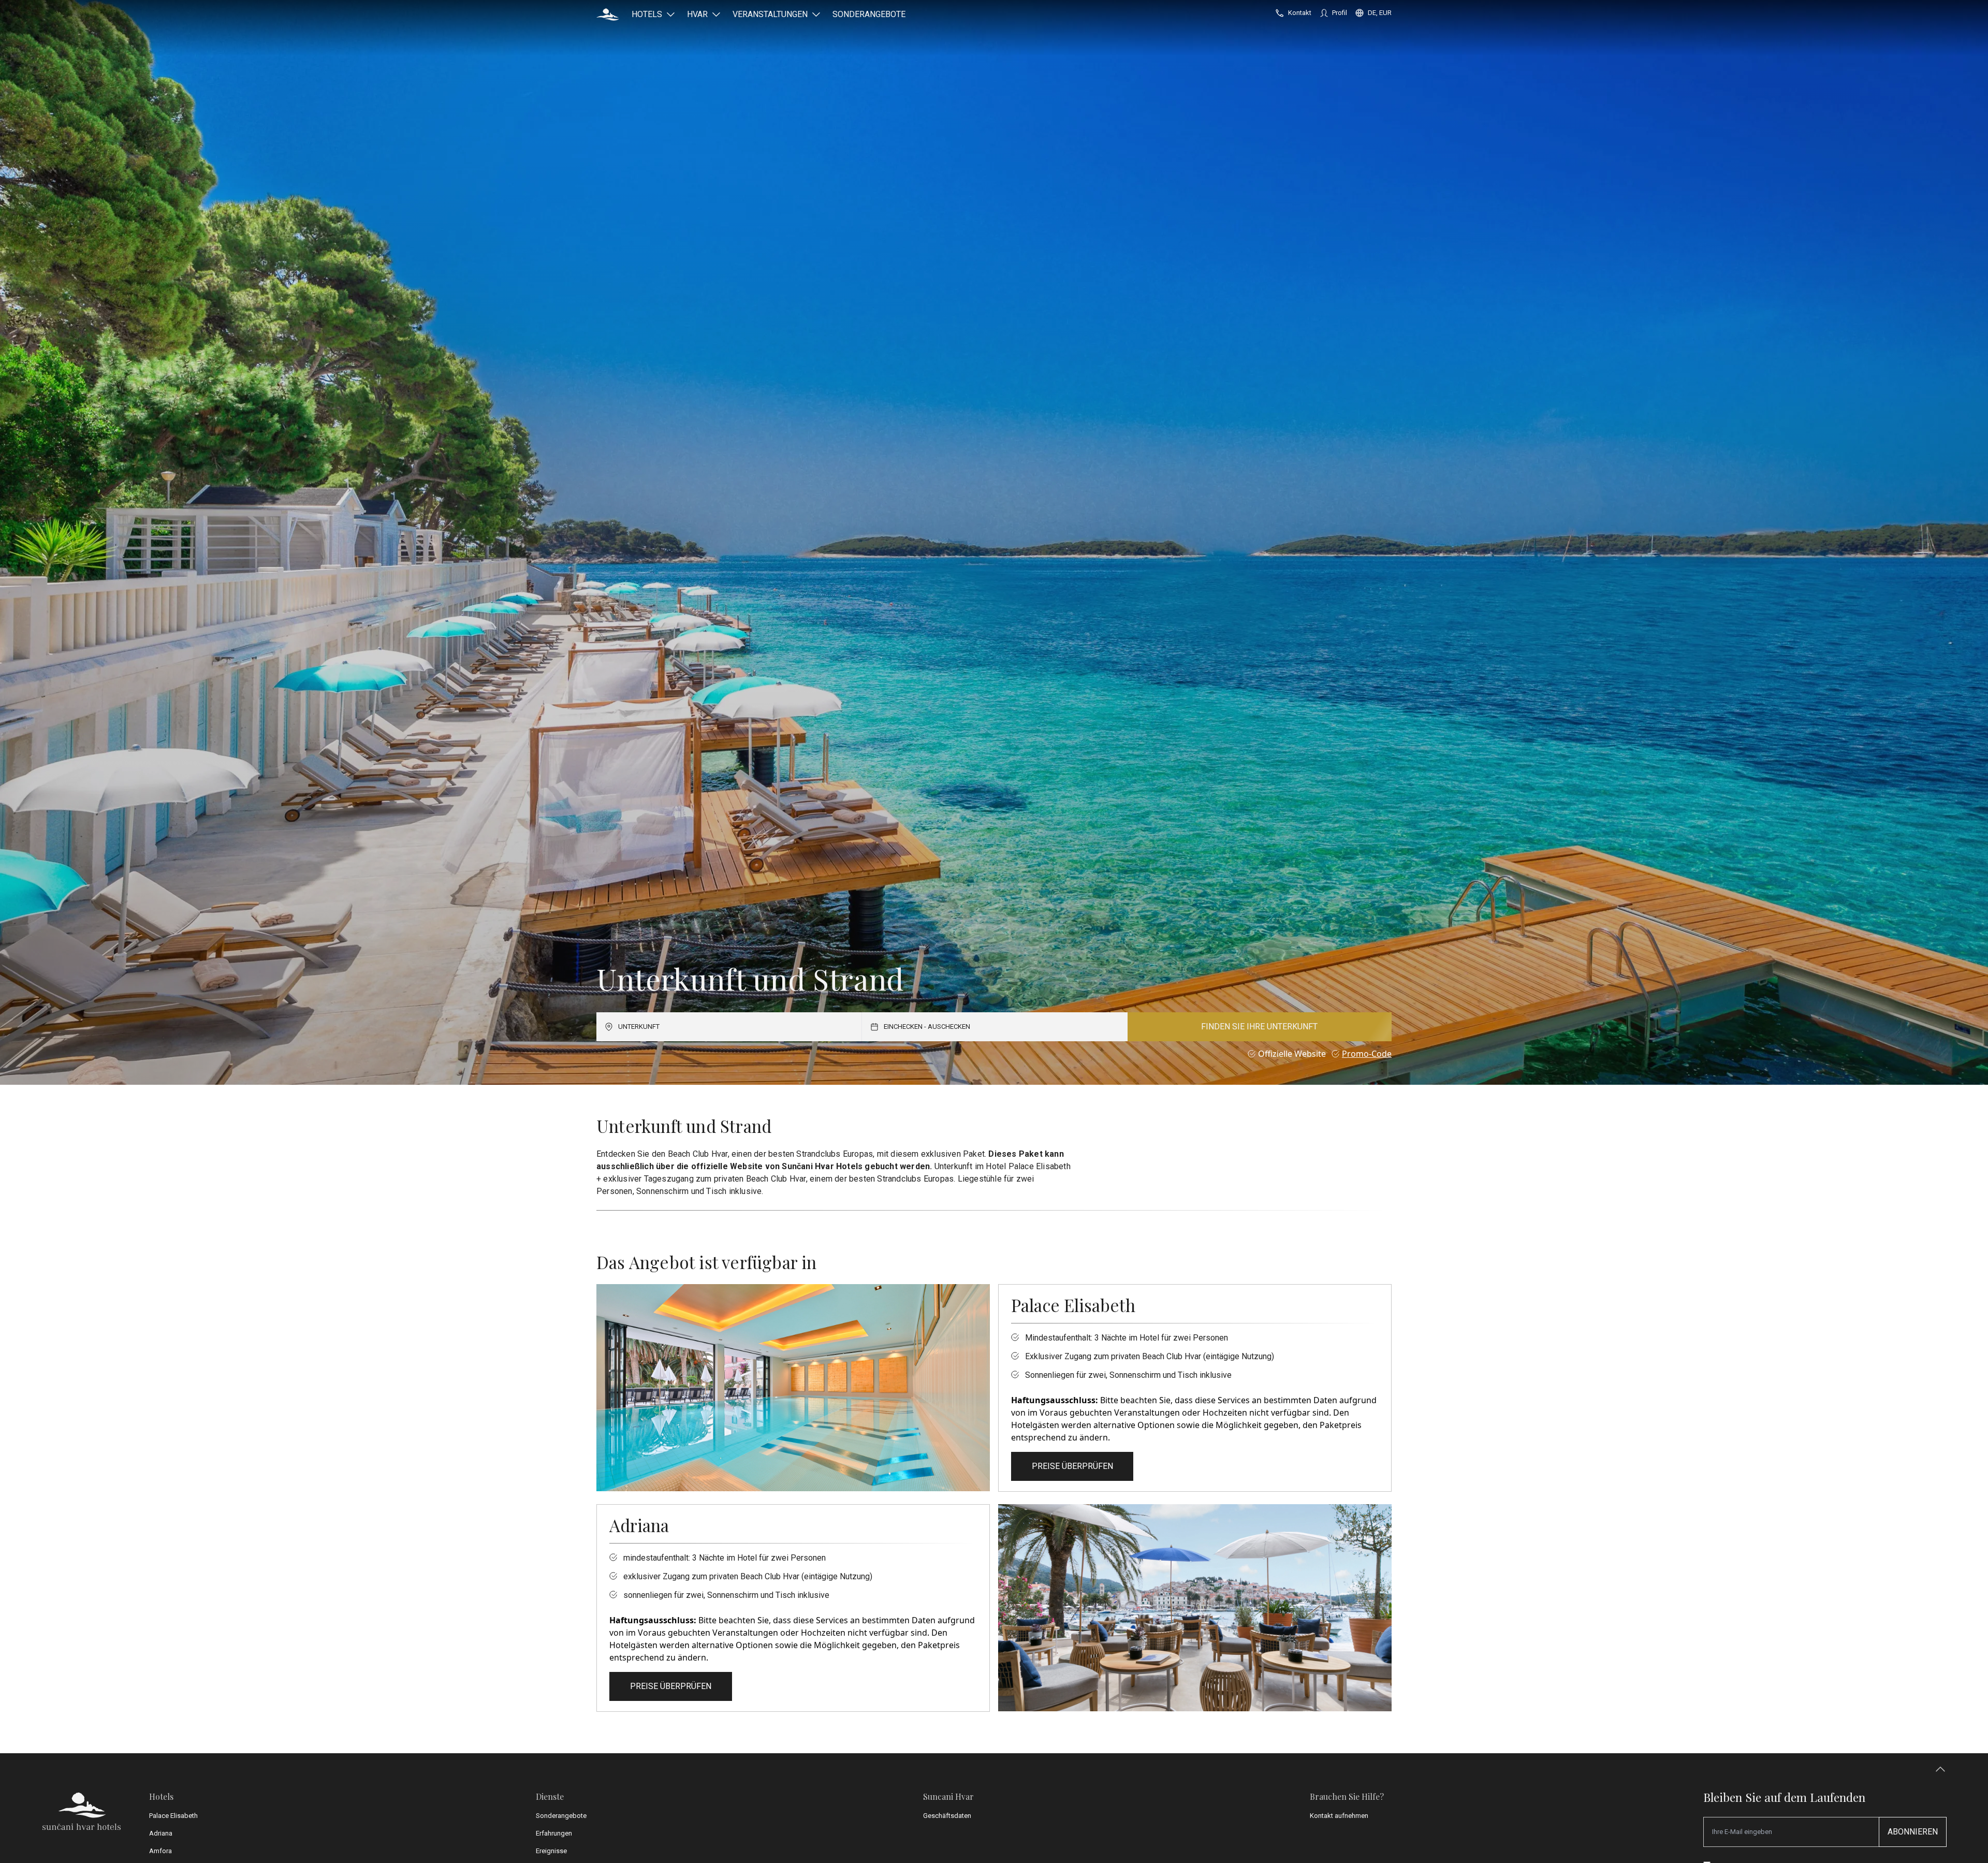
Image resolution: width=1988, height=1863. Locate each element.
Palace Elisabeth (173, 1816)
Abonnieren (1913, 1832)
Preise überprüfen (1072, 1466)
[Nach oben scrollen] (1940, 1772)
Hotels (647, 14)
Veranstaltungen (770, 14)
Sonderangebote (869, 14)
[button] (608, 14)
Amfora (160, 1851)
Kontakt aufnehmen (1339, 1816)
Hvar (697, 14)
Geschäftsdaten (947, 1816)
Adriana (161, 1833)
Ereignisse (551, 1851)
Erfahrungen (554, 1833)
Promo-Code (1367, 1054)
